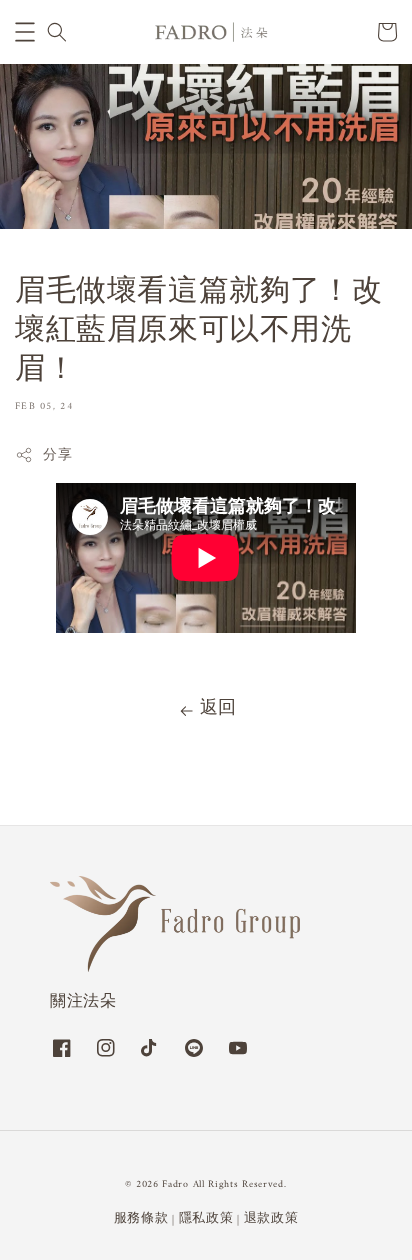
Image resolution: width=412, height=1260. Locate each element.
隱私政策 (206, 1218)
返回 (218, 708)
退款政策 (271, 1218)
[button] (25, 32)
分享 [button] (57, 455)
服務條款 (141, 1218)
